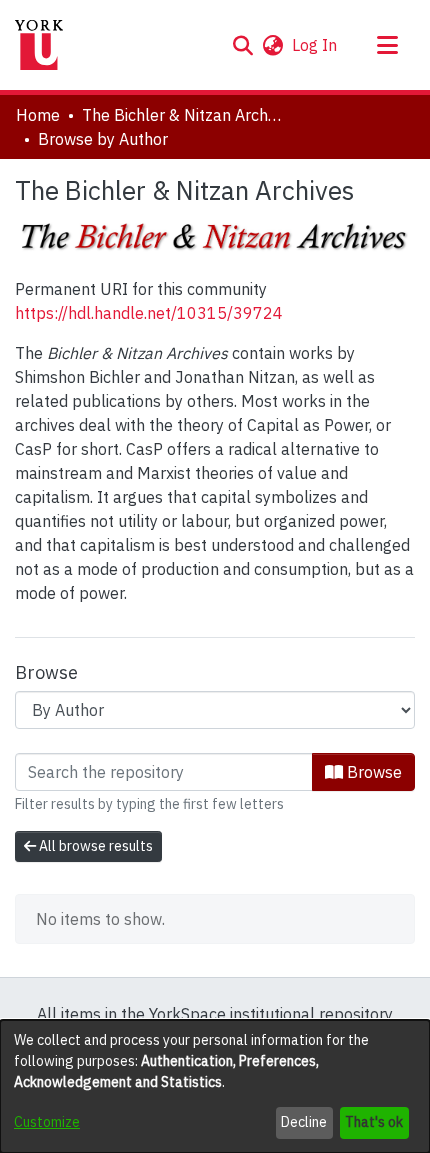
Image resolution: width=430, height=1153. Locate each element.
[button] (242, 45)
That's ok (374, 1122)
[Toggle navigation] (387, 45)
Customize (47, 1122)
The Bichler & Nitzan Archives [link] (182, 115)
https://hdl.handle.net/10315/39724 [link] (149, 313)
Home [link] (38, 115)
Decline (304, 1122)
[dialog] (215, 1086)
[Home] (39, 45)
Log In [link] (315, 45)
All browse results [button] (94, 846)
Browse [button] (372, 772)
